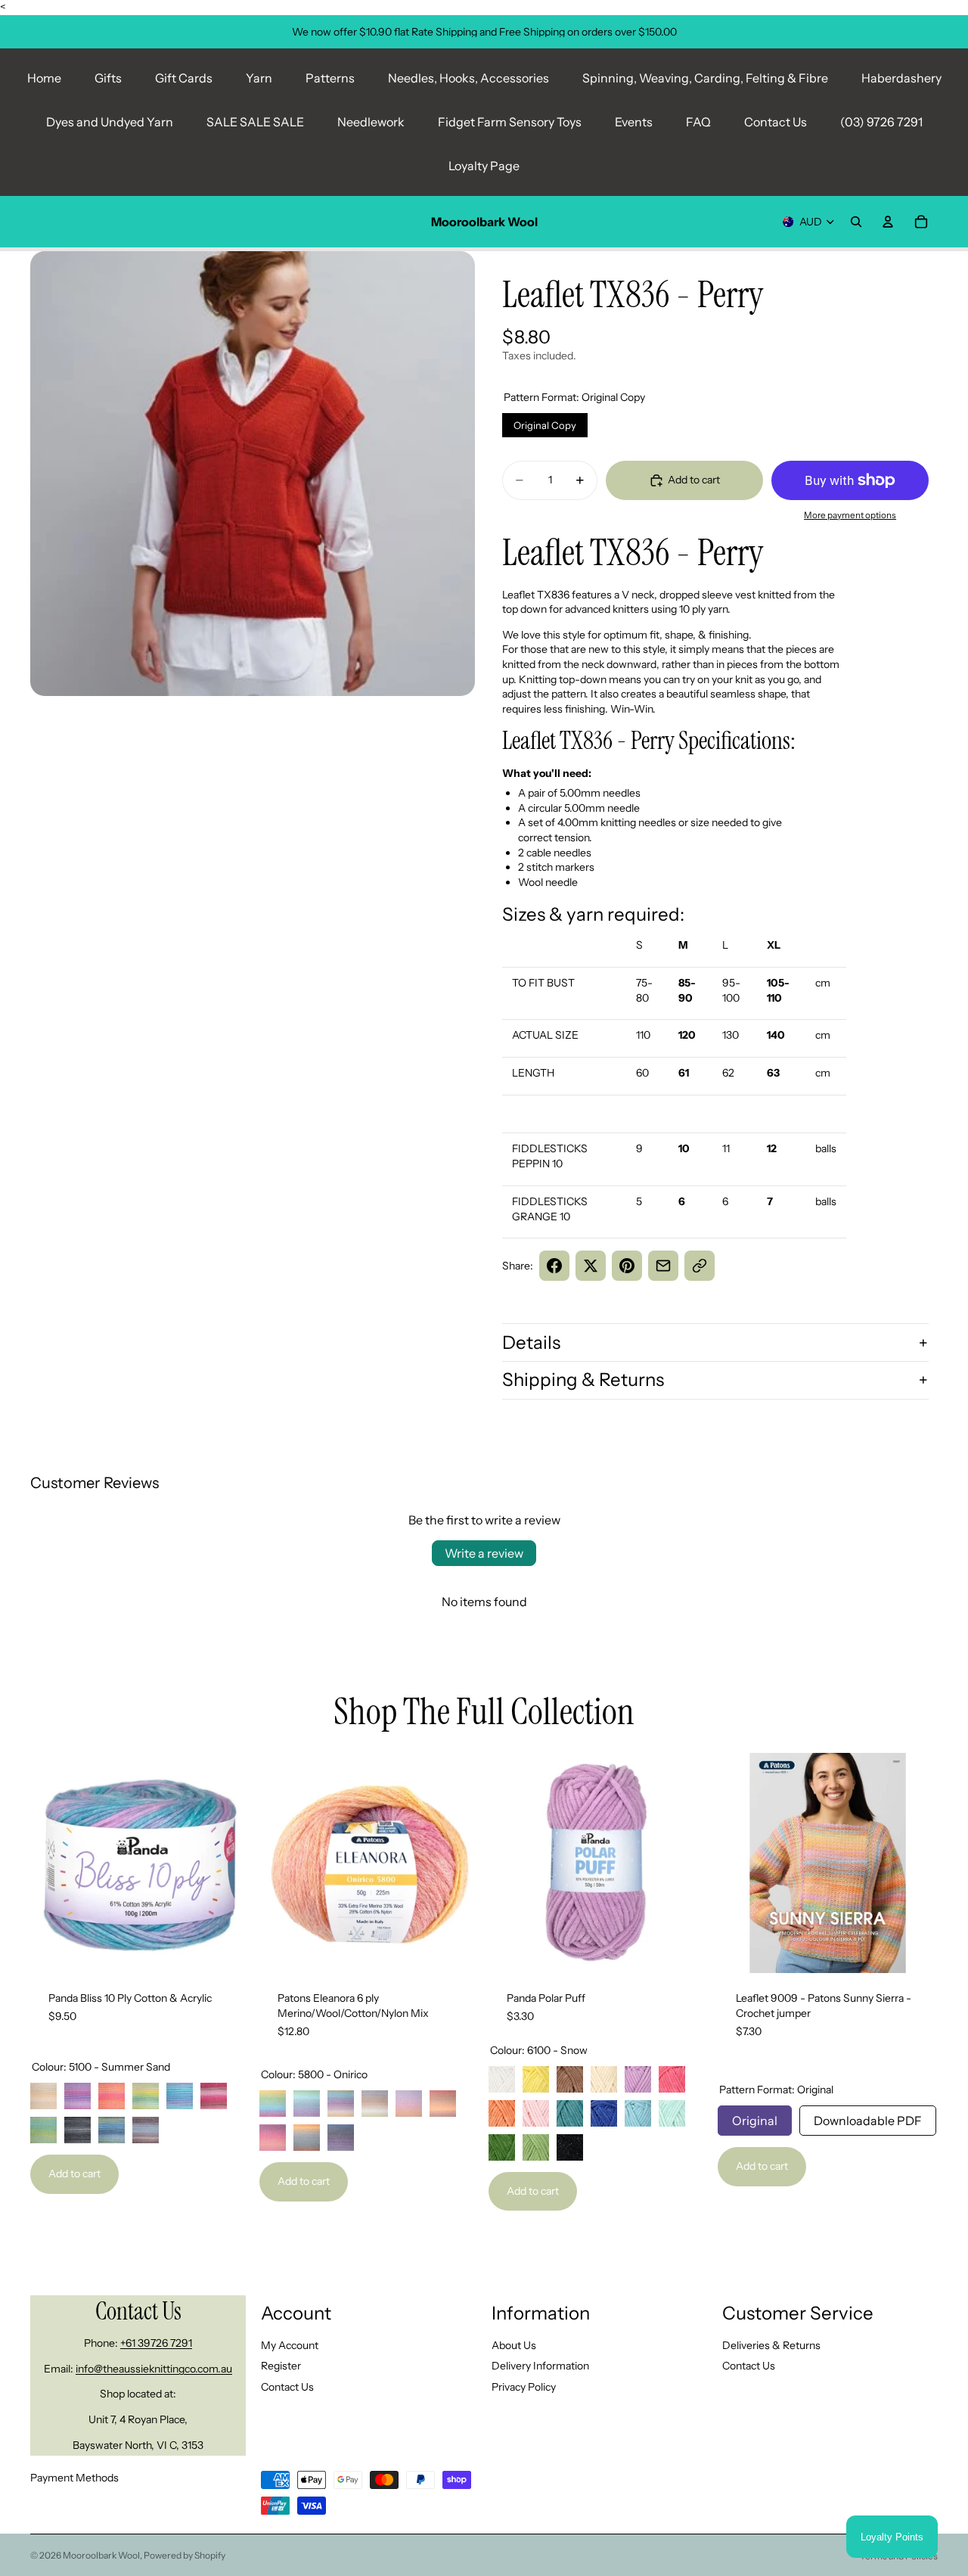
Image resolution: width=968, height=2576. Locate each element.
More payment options (850, 515)
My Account (290, 2345)
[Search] (856, 222)
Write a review (484, 1553)
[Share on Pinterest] (627, 1266)
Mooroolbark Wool (101, 2555)
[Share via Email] (663, 1266)
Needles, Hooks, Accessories (468, 78)
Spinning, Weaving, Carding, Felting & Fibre (705, 78)
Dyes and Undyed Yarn (110, 122)
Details (531, 1342)
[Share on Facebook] (554, 1266)
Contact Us (776, 122)
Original (755, 2117)
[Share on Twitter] (591, 1266)
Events (634, 122)
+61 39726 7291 (156, 2343)
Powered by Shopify (185, 2555)
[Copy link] (700, 1266)
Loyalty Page (484, 166)
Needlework (371, 122)
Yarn (259, 78)
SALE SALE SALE (255, 122)
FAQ (698, 122)
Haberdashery (901, 78)
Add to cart (74, 2174)
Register (281, 2366)
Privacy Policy (524, 2387)
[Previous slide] (53, 1863)
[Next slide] (228, 1863)
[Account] (888, 222)
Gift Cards (184, 78)
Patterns (330, 78)
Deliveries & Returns (771, 2345)
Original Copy (545, 422)
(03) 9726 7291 (881, 122)
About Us (514, 2345)
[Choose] (227, 1950)
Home (44, 78)
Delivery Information (540, 2366)
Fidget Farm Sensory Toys (510, 122)
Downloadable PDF (868, 2117)
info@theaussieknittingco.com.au (154, 2369)
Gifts (108, 78)
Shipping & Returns (583, 1380)
